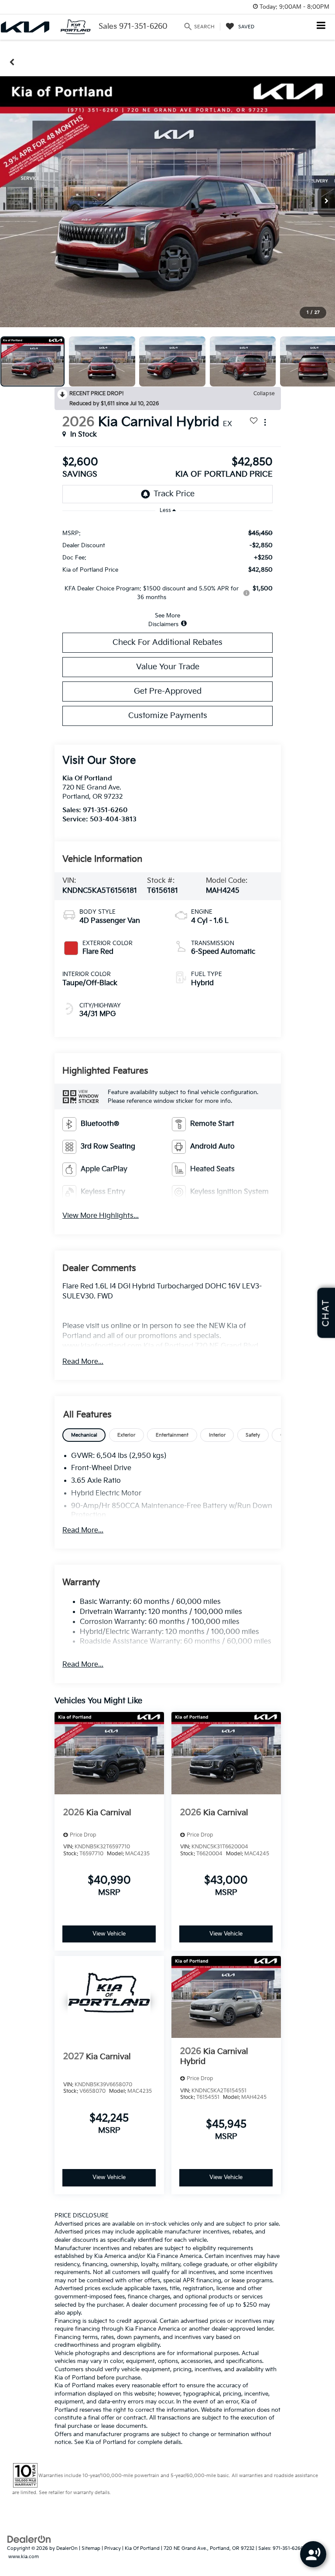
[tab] (84, 1435)
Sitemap (91, 2548)
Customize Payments (168, 716)
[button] (12, 62)
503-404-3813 (113, 819)
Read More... (83, 1362)
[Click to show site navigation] (321, 26)
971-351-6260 (105, 810)
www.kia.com (24, 2557)
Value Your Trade (168, 667)
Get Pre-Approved (168, 691)
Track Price (174, 494)
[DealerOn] (29, 2539)
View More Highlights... (101, 1216)
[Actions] (265, 422)
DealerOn (67, 2548)
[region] (167, 574)
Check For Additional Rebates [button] (167, 642)
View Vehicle (109, 1934)
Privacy (113, 2548)
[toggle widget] (313, 2554)
